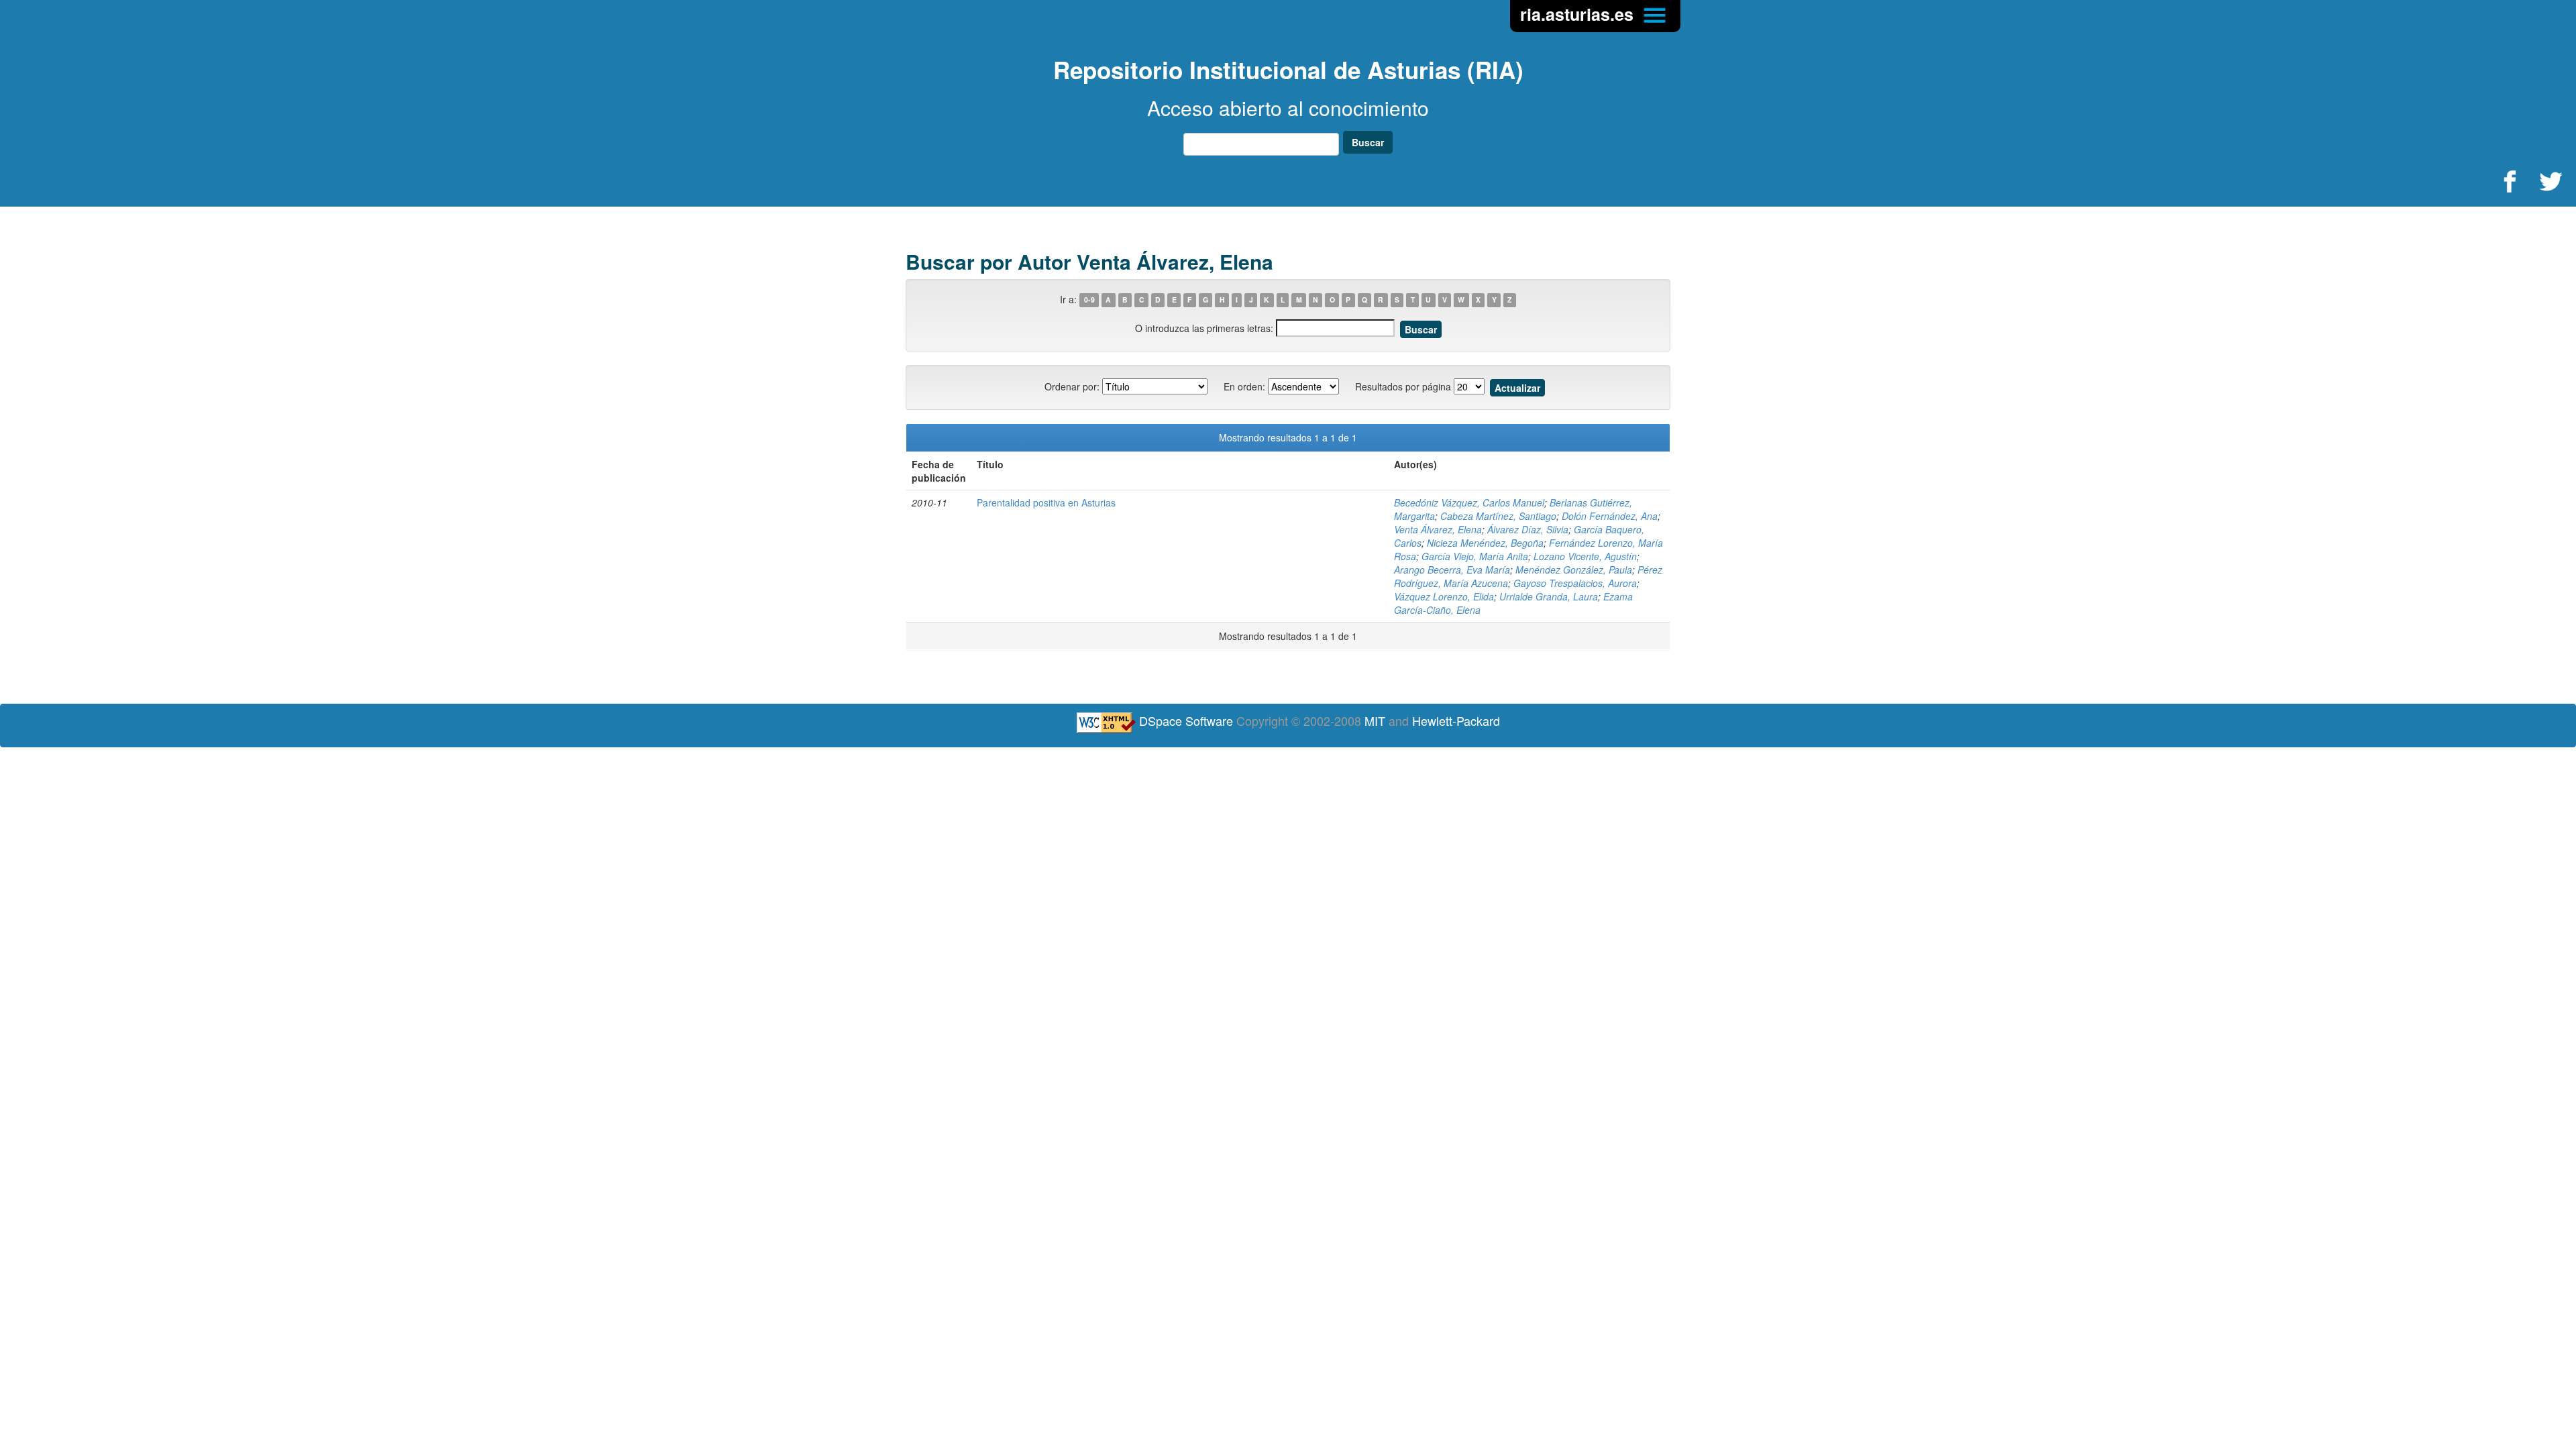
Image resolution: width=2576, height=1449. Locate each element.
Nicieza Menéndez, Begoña (1485, 543)
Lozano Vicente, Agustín (1585, 556)
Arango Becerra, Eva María (1452, 570)
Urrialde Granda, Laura (1549, 596)
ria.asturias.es (1579, 14)
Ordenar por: (1072, 386)
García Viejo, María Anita (1475, 556)
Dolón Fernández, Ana (1610, 516)
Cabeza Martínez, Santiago (1498, 516)
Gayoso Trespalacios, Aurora (1575, 583)
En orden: (1244, 386)
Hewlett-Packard (1456, 720)
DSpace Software (1186, 720)
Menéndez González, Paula (1574, 570)
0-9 (1089, 300)
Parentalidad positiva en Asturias (1046, 502)
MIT (1375, 720)
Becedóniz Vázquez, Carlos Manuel (1469, 502)
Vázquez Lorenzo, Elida (1444, 596)
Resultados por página (1403, 386)
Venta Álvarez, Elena (1438, 529)
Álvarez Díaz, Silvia (1528, 529)
